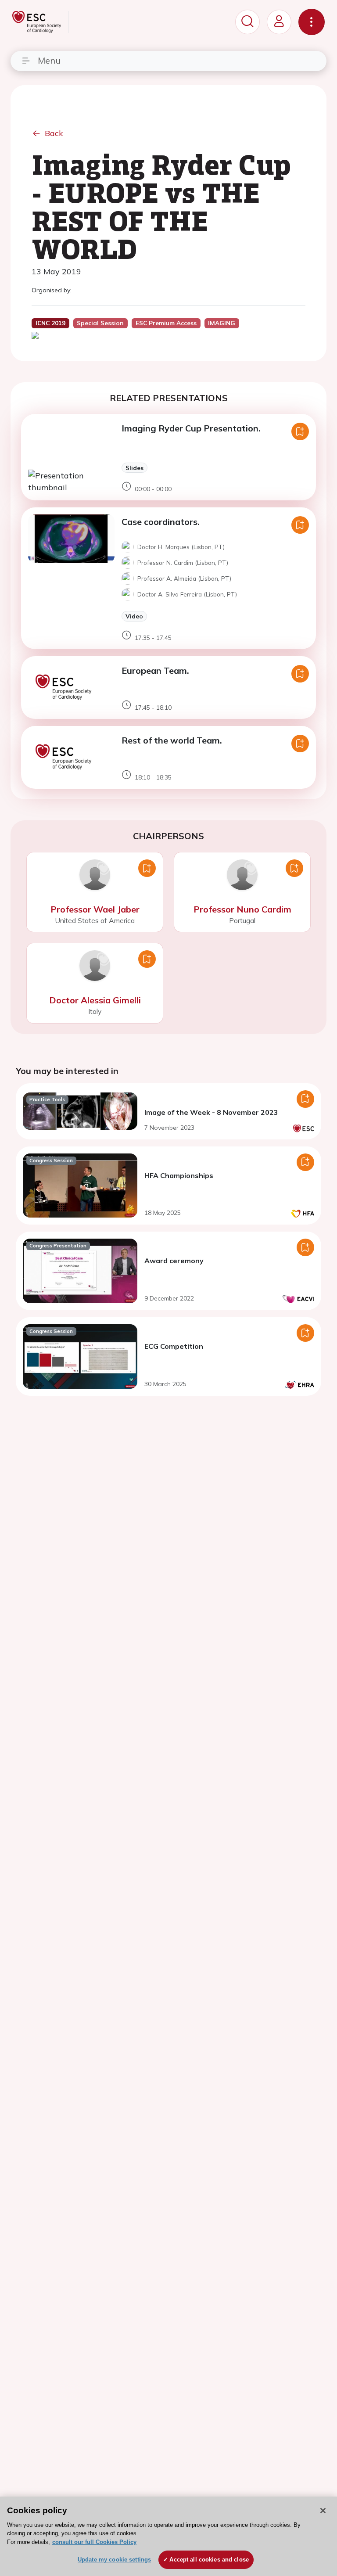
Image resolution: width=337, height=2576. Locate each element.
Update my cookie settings (114, 2560)
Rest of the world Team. (172, 740)
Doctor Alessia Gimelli (95, 1000)
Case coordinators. (161, 522)
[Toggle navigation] (312, 22)
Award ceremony (174, 1261)
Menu (49, 60)
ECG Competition (174, 1346)
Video (134, 616)
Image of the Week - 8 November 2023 (211, 1112)
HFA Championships (179, 1175)
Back (54, 133)
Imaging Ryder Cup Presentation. (191, 428)
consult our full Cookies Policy (94, 2542)
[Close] (323, 2511)
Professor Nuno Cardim (242, 909)
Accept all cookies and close (209, 2560)
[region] (168, 2536)
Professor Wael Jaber (95, 909)
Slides (134, 468)
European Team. (155, 670)
